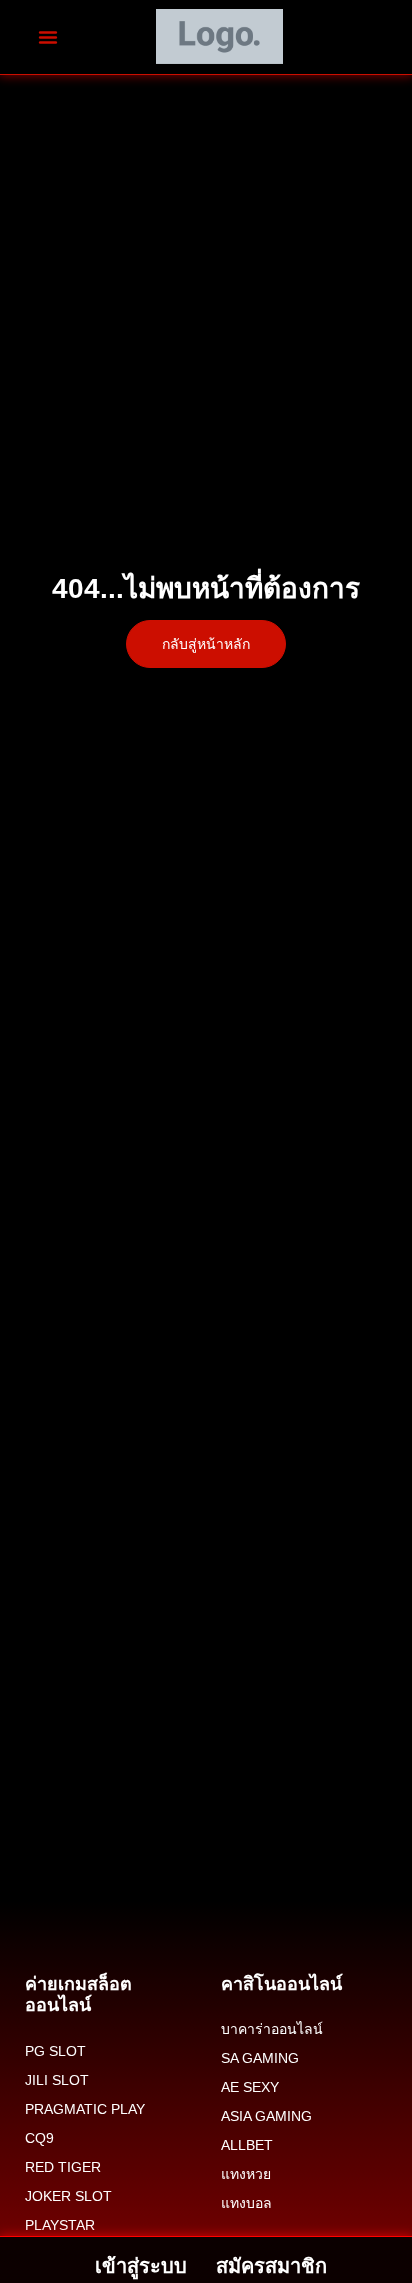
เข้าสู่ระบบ (141, 2266)
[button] (48, 37)
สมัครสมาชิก (271, 2266)
